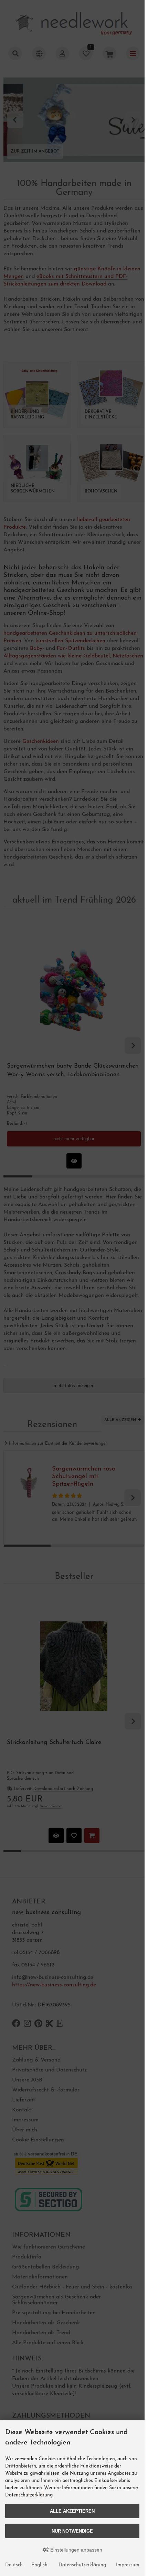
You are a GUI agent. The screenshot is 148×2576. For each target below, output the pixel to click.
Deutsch (14, 2565)
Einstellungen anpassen (76, 2550)
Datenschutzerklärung (82, 2565)
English (39, 2565)
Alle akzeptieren (72, 2511)
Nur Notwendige (72, 2531)
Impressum (128, 2565)
